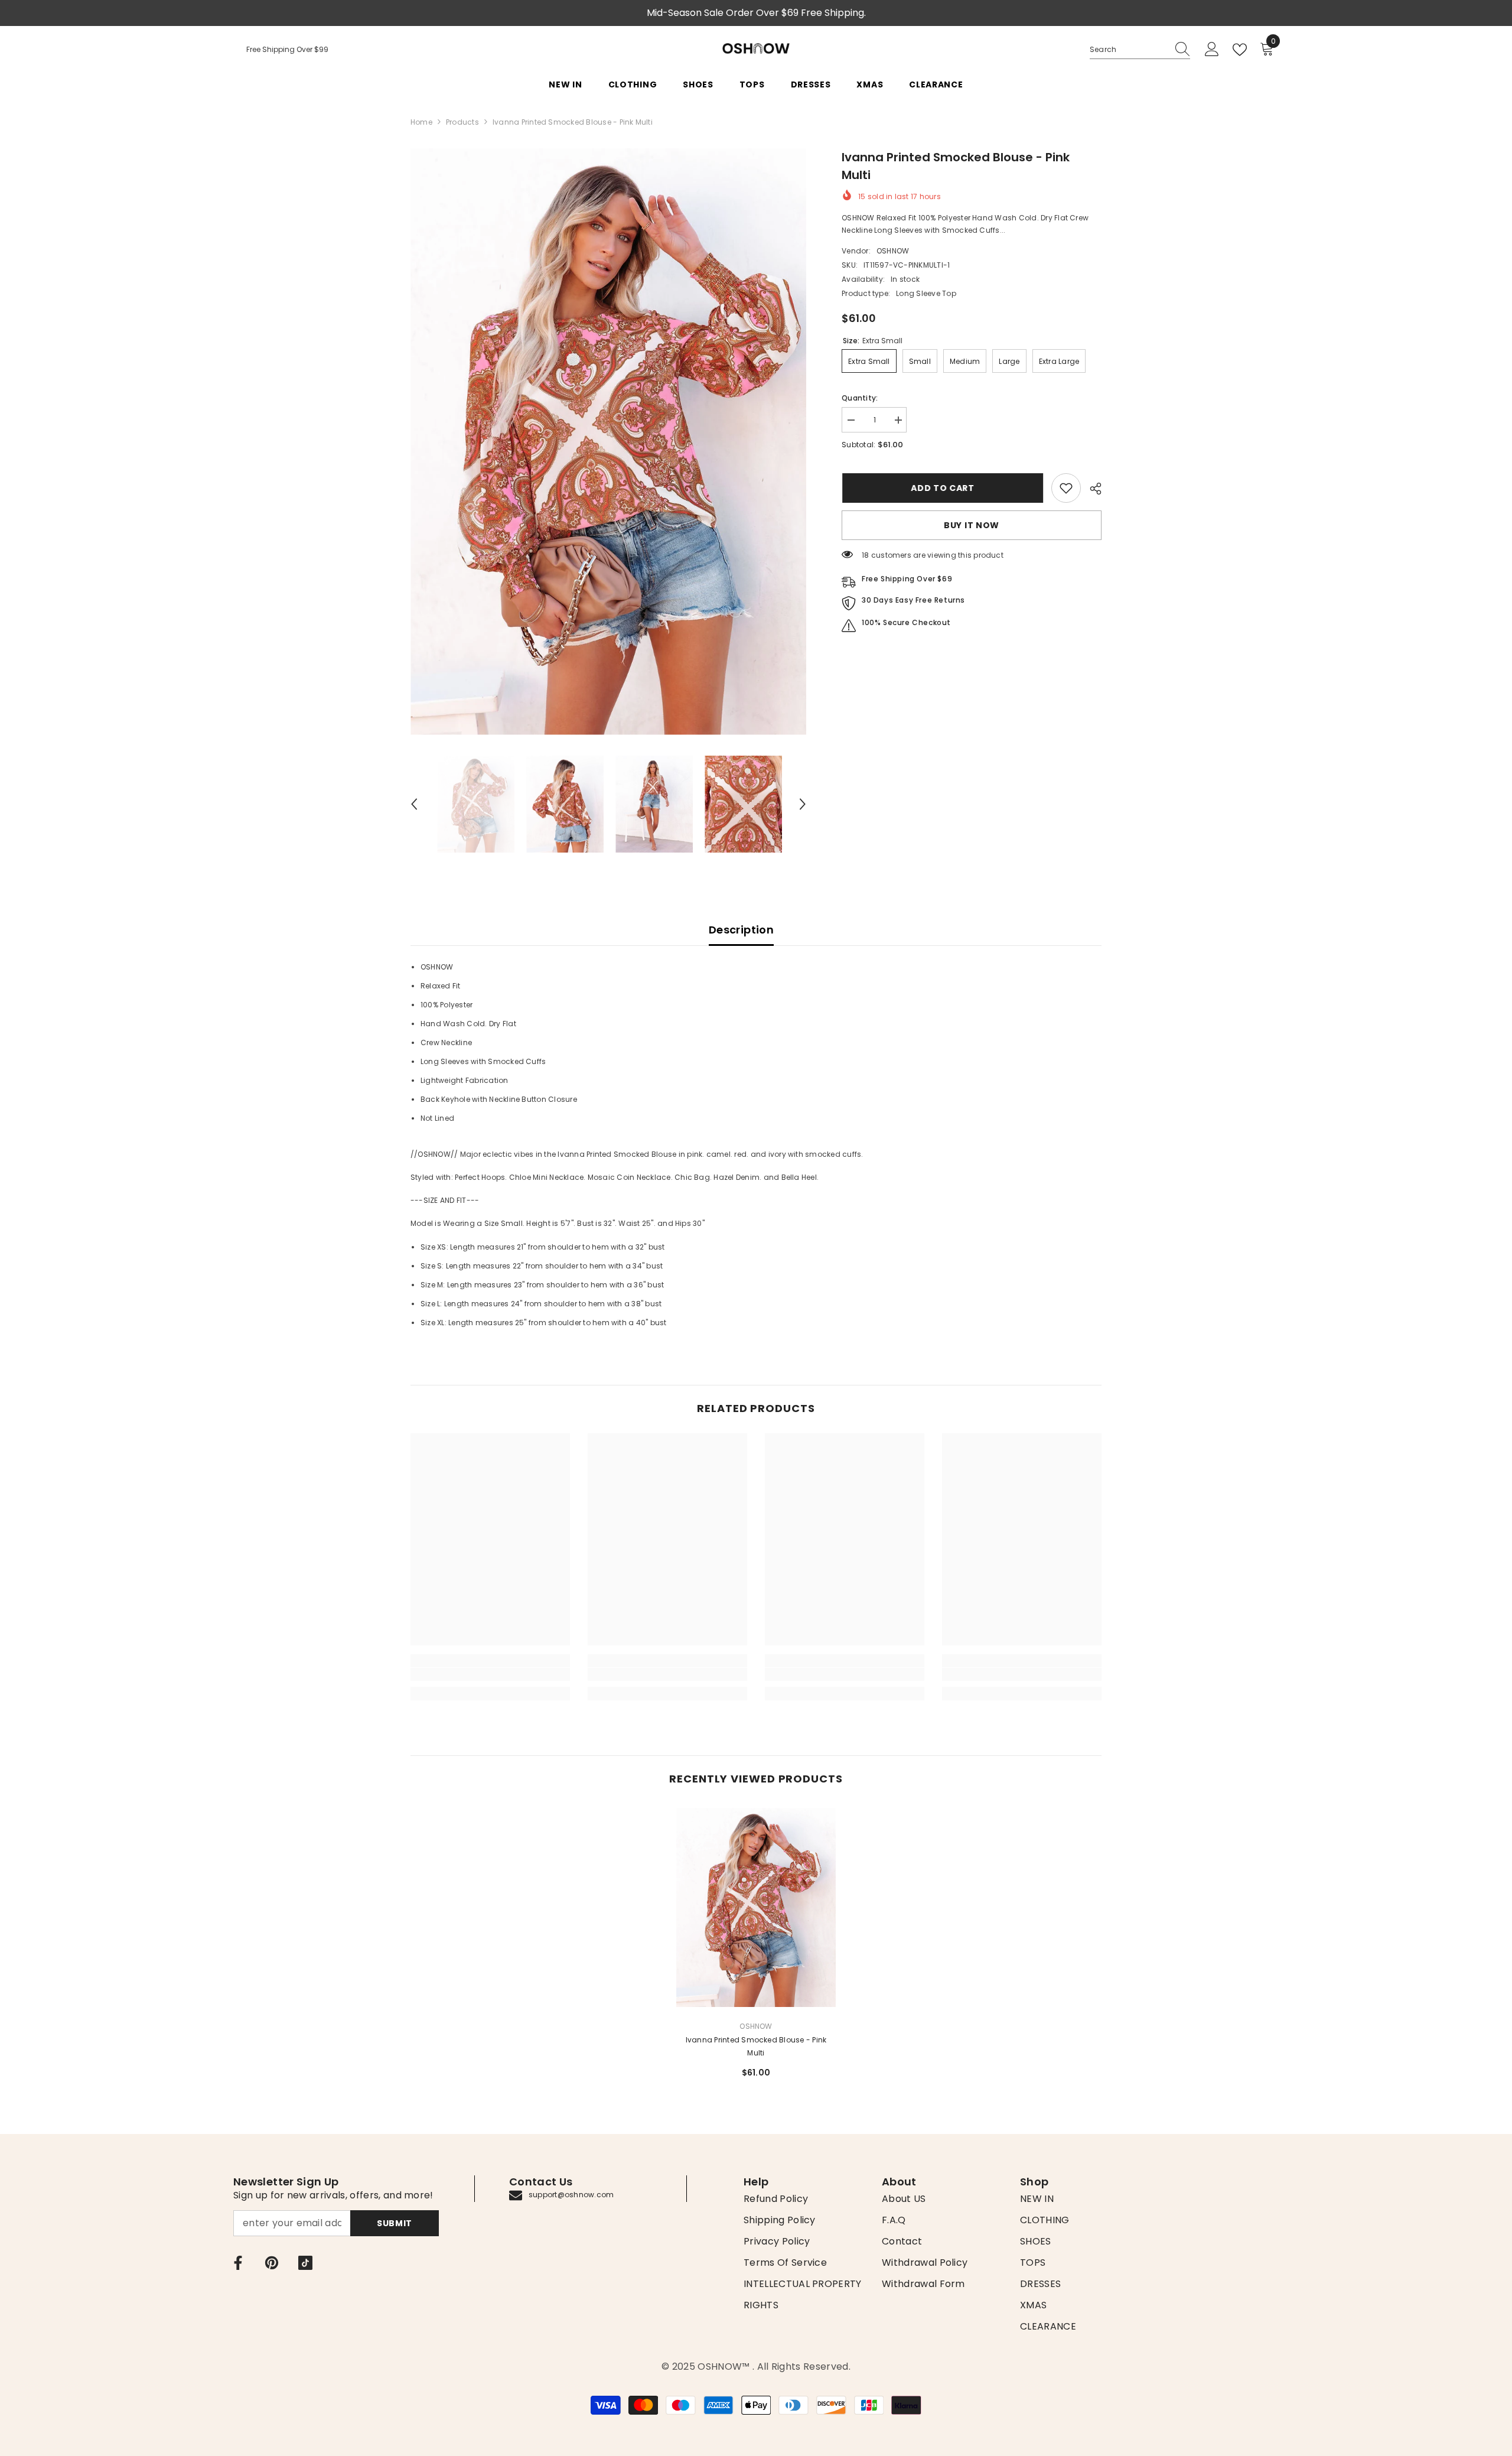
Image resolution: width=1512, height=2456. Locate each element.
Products (462, 122)
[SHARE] (1091, 489)
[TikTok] (305, 2263)
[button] (414, 804)
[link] (1066, 488)
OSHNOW (893, 251)
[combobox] (1129, 50)
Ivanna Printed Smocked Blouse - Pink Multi (756, 2046)
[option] (609, 442)
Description (741, 930)
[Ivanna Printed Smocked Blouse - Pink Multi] (756, 1907)
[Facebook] (238, 2263)
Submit (395, 2223)
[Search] (1140, 50)
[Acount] (1212, 50)
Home (421, 122)
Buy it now (972, 525)
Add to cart (942, 488)
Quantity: (860, 398)
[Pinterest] (272, 2263)
